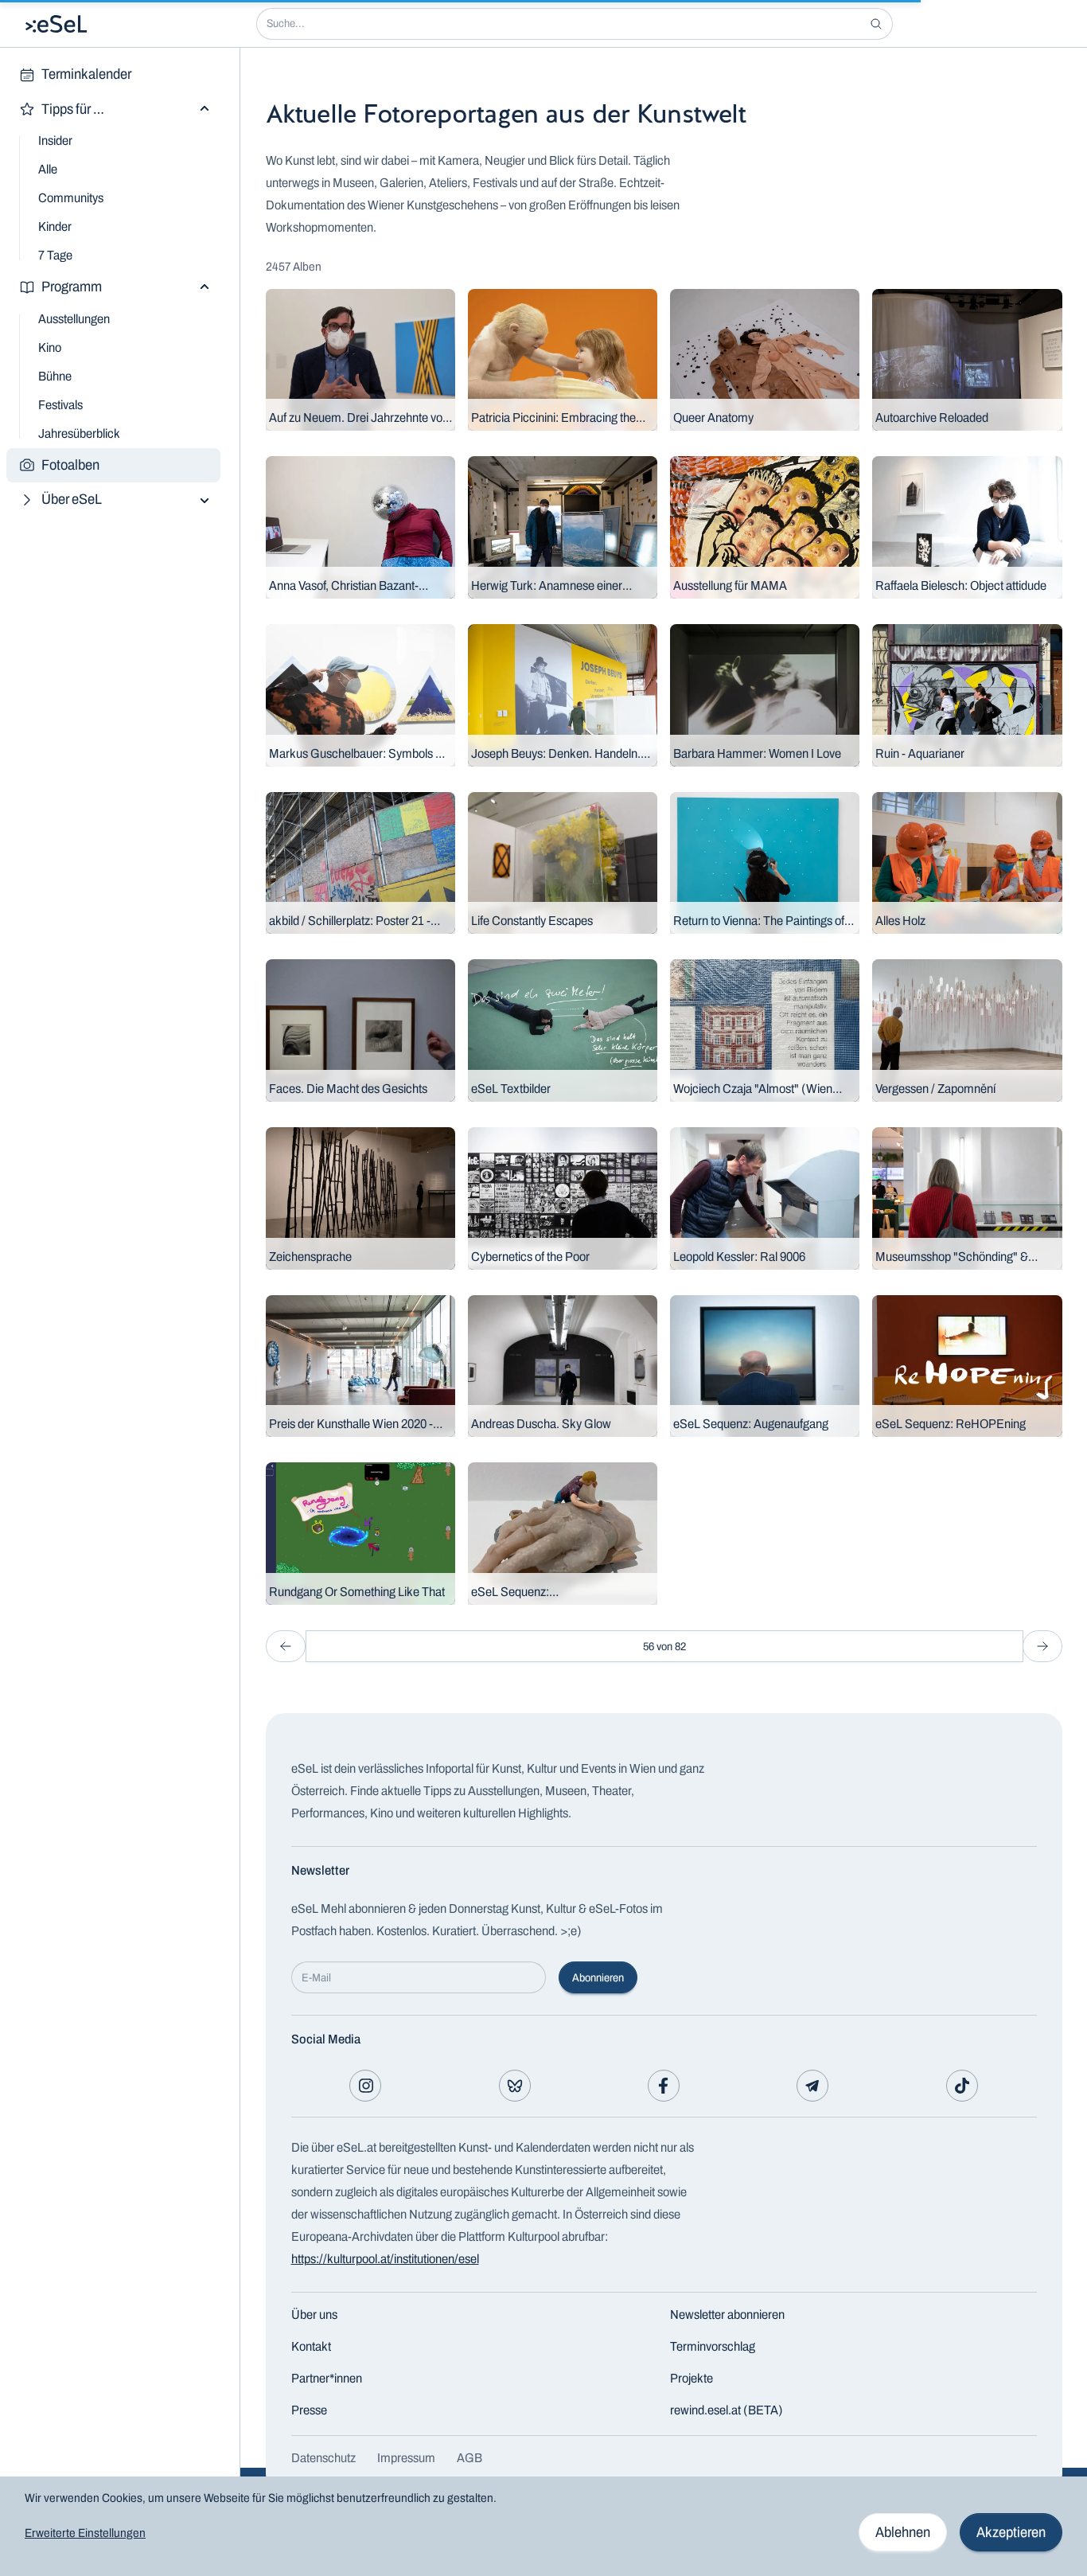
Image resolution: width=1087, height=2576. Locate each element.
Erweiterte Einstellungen (85, 2533)
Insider (55, 141)
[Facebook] (664, 2086)
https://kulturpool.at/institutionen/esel (385, 2259)
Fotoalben (70, 465)
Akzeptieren (1011, 2532)
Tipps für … (73, 109)
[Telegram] (812, 2086)
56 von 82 (664, 1647)
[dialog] (543, 2526)
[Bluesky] (515, 2086)
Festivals (60, 405)
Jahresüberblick (79, 433)
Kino (50, 347)
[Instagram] (365, 2086)
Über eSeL (72, 499)
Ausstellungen (74, 319)
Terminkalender (86, 74)
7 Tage (55, 255)
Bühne (55, 376)
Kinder (55, 226)
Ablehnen (903, 2532)
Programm (72, 287)
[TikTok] (962, 2086)
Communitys (71, 198)
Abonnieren (598, 1978)
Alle (48, 169)
